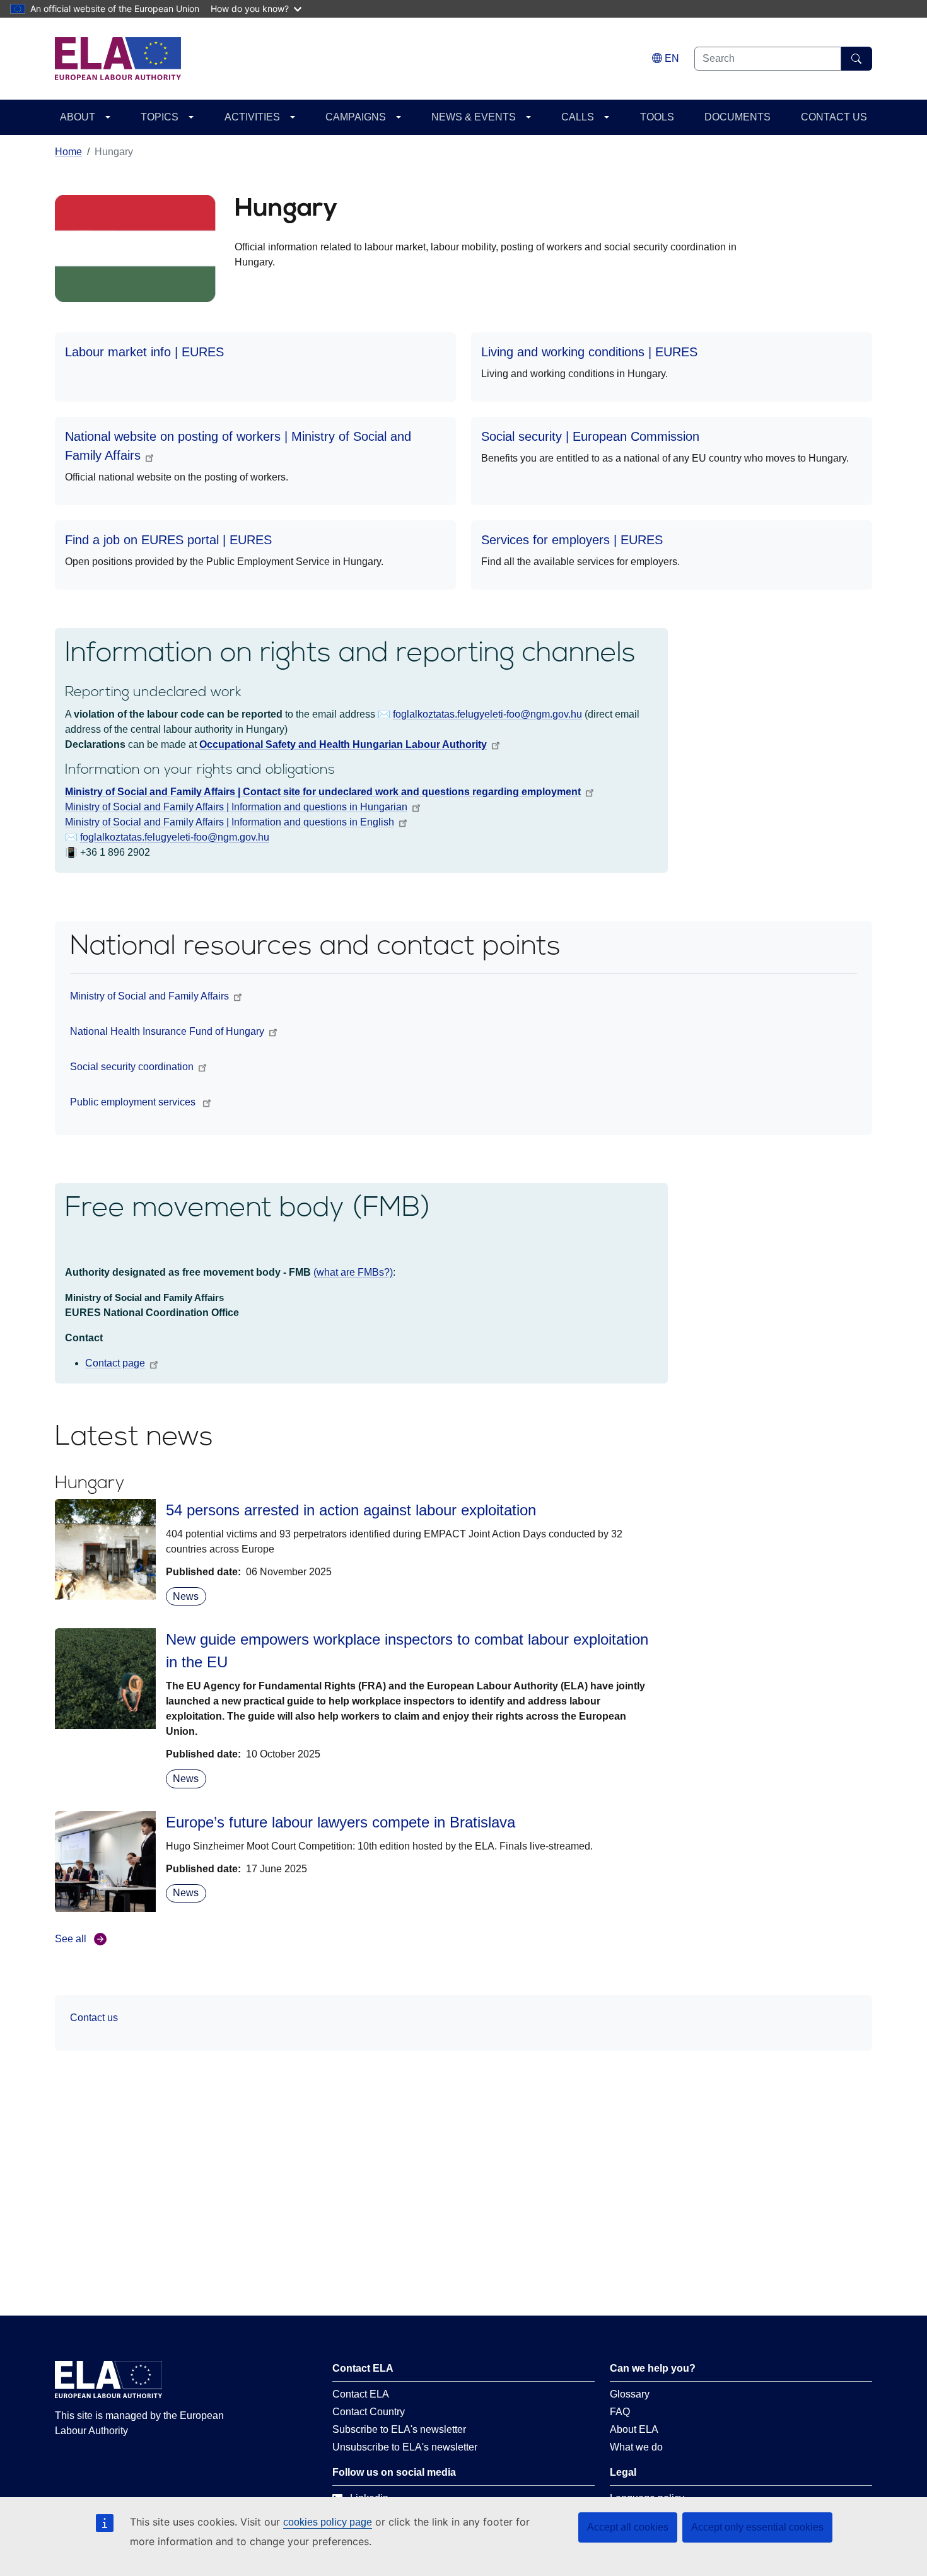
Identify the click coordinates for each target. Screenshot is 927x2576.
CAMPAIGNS (356, 117)
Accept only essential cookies (757, 2527)
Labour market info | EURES (144, 352)
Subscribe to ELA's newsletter (399, 2429)
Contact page (115, 1363)
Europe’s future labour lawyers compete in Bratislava (341, 1822)
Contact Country (369, 2412)
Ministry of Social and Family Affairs (149, 996)
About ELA (634, 2429)
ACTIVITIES (252, 117)
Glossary (630, 2394)
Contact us (94, 2018)
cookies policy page (328, 2522)
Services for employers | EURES (572, 540)
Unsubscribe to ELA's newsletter (405, 2447)
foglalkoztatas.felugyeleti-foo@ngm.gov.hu (175, 837)
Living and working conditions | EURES (589, 352)
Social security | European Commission (590, 436)
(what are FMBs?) (353, 1272)
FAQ (620, 2412)
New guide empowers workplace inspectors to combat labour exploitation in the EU (407, 1651)
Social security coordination (132, 1067)
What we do (636, 2447)
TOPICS (160, 117)
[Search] (857, 59)
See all (71, 1939)
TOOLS (657, 117)
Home (68, 152)
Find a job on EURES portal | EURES (168, 540)
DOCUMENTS (738, 117)
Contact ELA (361, 2394)
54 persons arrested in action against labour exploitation (351, 1510)
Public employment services (134, 1102)
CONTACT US (834, 117)
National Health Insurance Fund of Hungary (167, 1031)
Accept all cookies (628, 2527)
